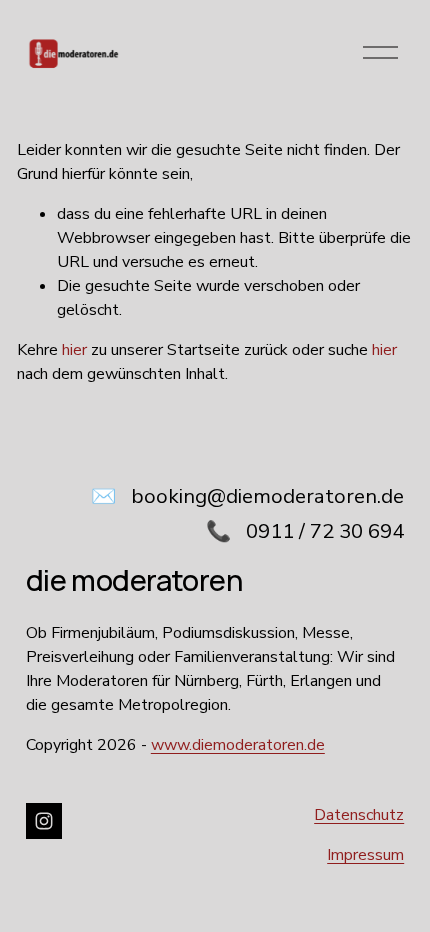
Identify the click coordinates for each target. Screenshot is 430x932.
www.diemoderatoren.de (238, 745)
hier (74, 350)
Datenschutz (359, 815)
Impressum (365, 855)
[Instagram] (44, 821)
